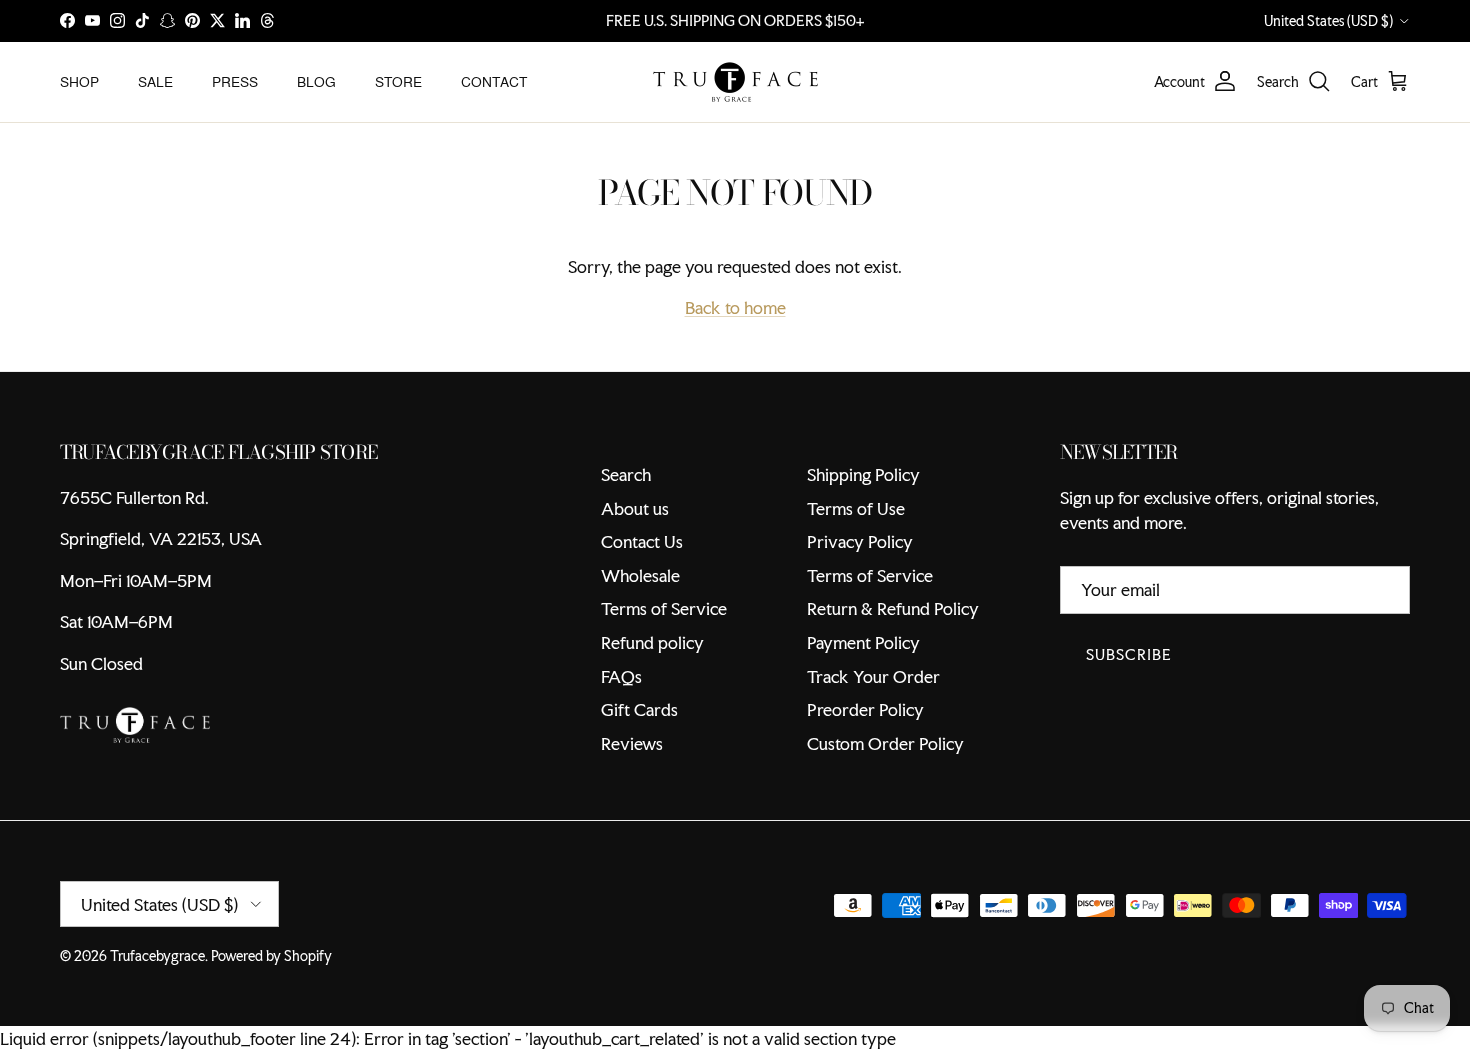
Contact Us (642, 541)
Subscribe (1129, 654)
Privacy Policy (860, 541)
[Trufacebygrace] (735, 82)
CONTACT (494, 81)
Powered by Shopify (271, 956)
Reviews (632, 743)
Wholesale (640, 575)
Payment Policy (863, 642)
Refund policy (652, 642)
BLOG (316, 81)
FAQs (621, 676)
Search (626, 474)
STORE (398, 81)
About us (635, 508)
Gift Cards (639, 709)
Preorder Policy (865, 709)
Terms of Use (856, 508)
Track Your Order (873, 676)
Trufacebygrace (157, 956)
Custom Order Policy (885, 743)
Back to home (735, 307)
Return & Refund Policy (893, 608)
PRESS (235, 81)
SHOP (79, 81)
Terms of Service (664, 608)
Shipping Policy (863, 474)
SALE (155, 81)
